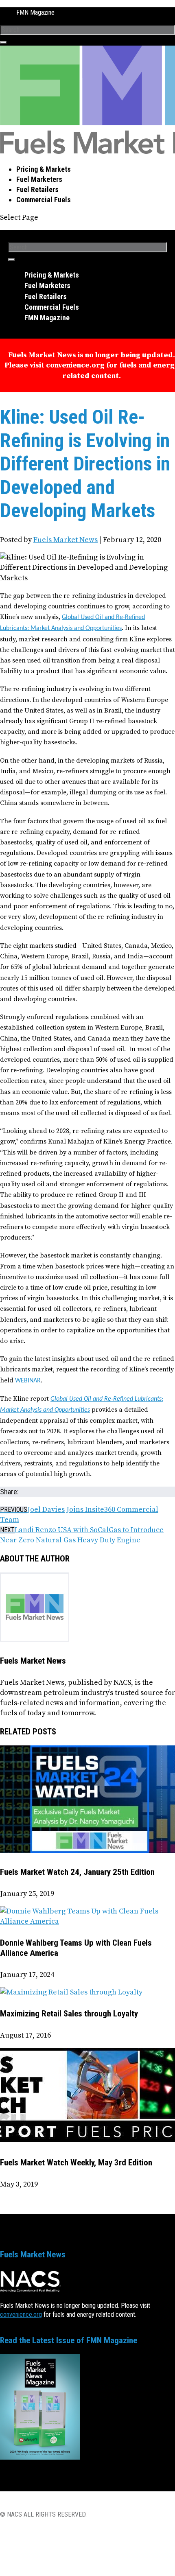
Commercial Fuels (44, 200)
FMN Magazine (35, 12)
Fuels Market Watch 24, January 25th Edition (77, 1872)
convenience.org (21, 2315)
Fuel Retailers (37, 189)
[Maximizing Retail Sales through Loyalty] (71, 1992)
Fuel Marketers (39, 179)
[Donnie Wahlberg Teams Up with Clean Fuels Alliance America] (87, 1921)
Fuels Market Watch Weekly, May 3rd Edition (76, 2163)
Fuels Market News (66, 540)
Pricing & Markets (44, 169)
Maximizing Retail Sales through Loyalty (69, 2014)
